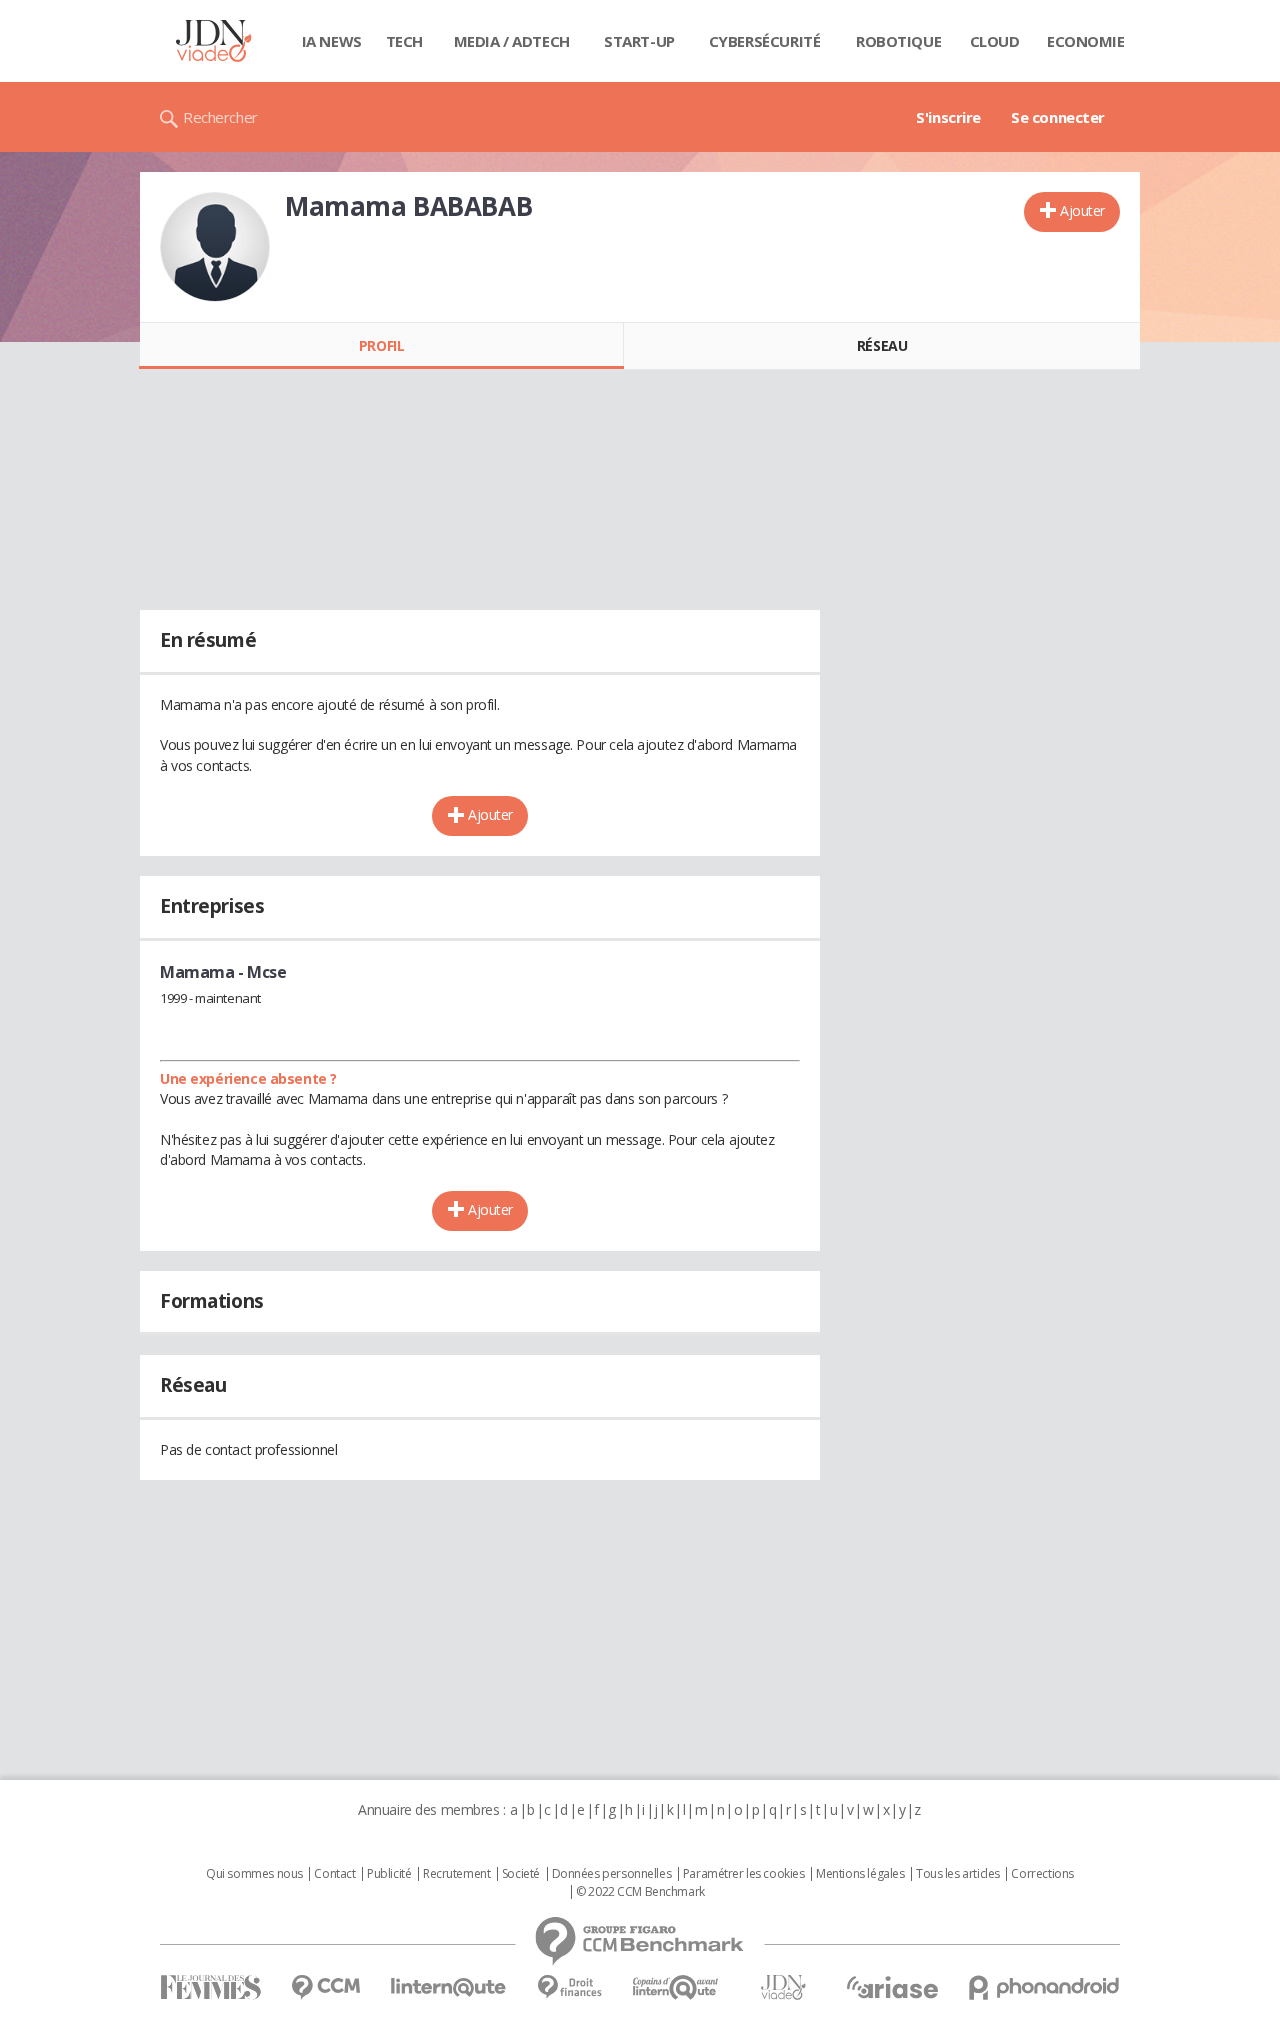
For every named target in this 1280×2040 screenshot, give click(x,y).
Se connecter (1058, 117)
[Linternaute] (449, 1987)
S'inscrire (948, 117)
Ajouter (1082, 210)
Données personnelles (612, 1874)
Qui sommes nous (254, 1874)
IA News (332, 41)
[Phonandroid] (1044, 1987)
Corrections (1042, 1874)
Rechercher (220, 117)
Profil (381, 345)
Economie (1086, 41)
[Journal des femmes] (210, 1987)
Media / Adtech (512, 41)
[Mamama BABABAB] (215, 247)
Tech (404, 41)
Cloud (995, 41)
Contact (334, 1874)
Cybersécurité (765, 41)
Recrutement (456, 1874)
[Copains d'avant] (676, 1987)
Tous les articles (958, 1874)
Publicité (389, 1874)
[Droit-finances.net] (569, 1987)
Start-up (639, 41)
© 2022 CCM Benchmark (640, 1892)
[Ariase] (892, 1987)
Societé (521, 1874)
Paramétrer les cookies (744, 1874)
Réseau (882, 345)
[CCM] (325, 1987)
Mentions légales (860, 1874)
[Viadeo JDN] (783, 1987)
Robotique (898, 41)
